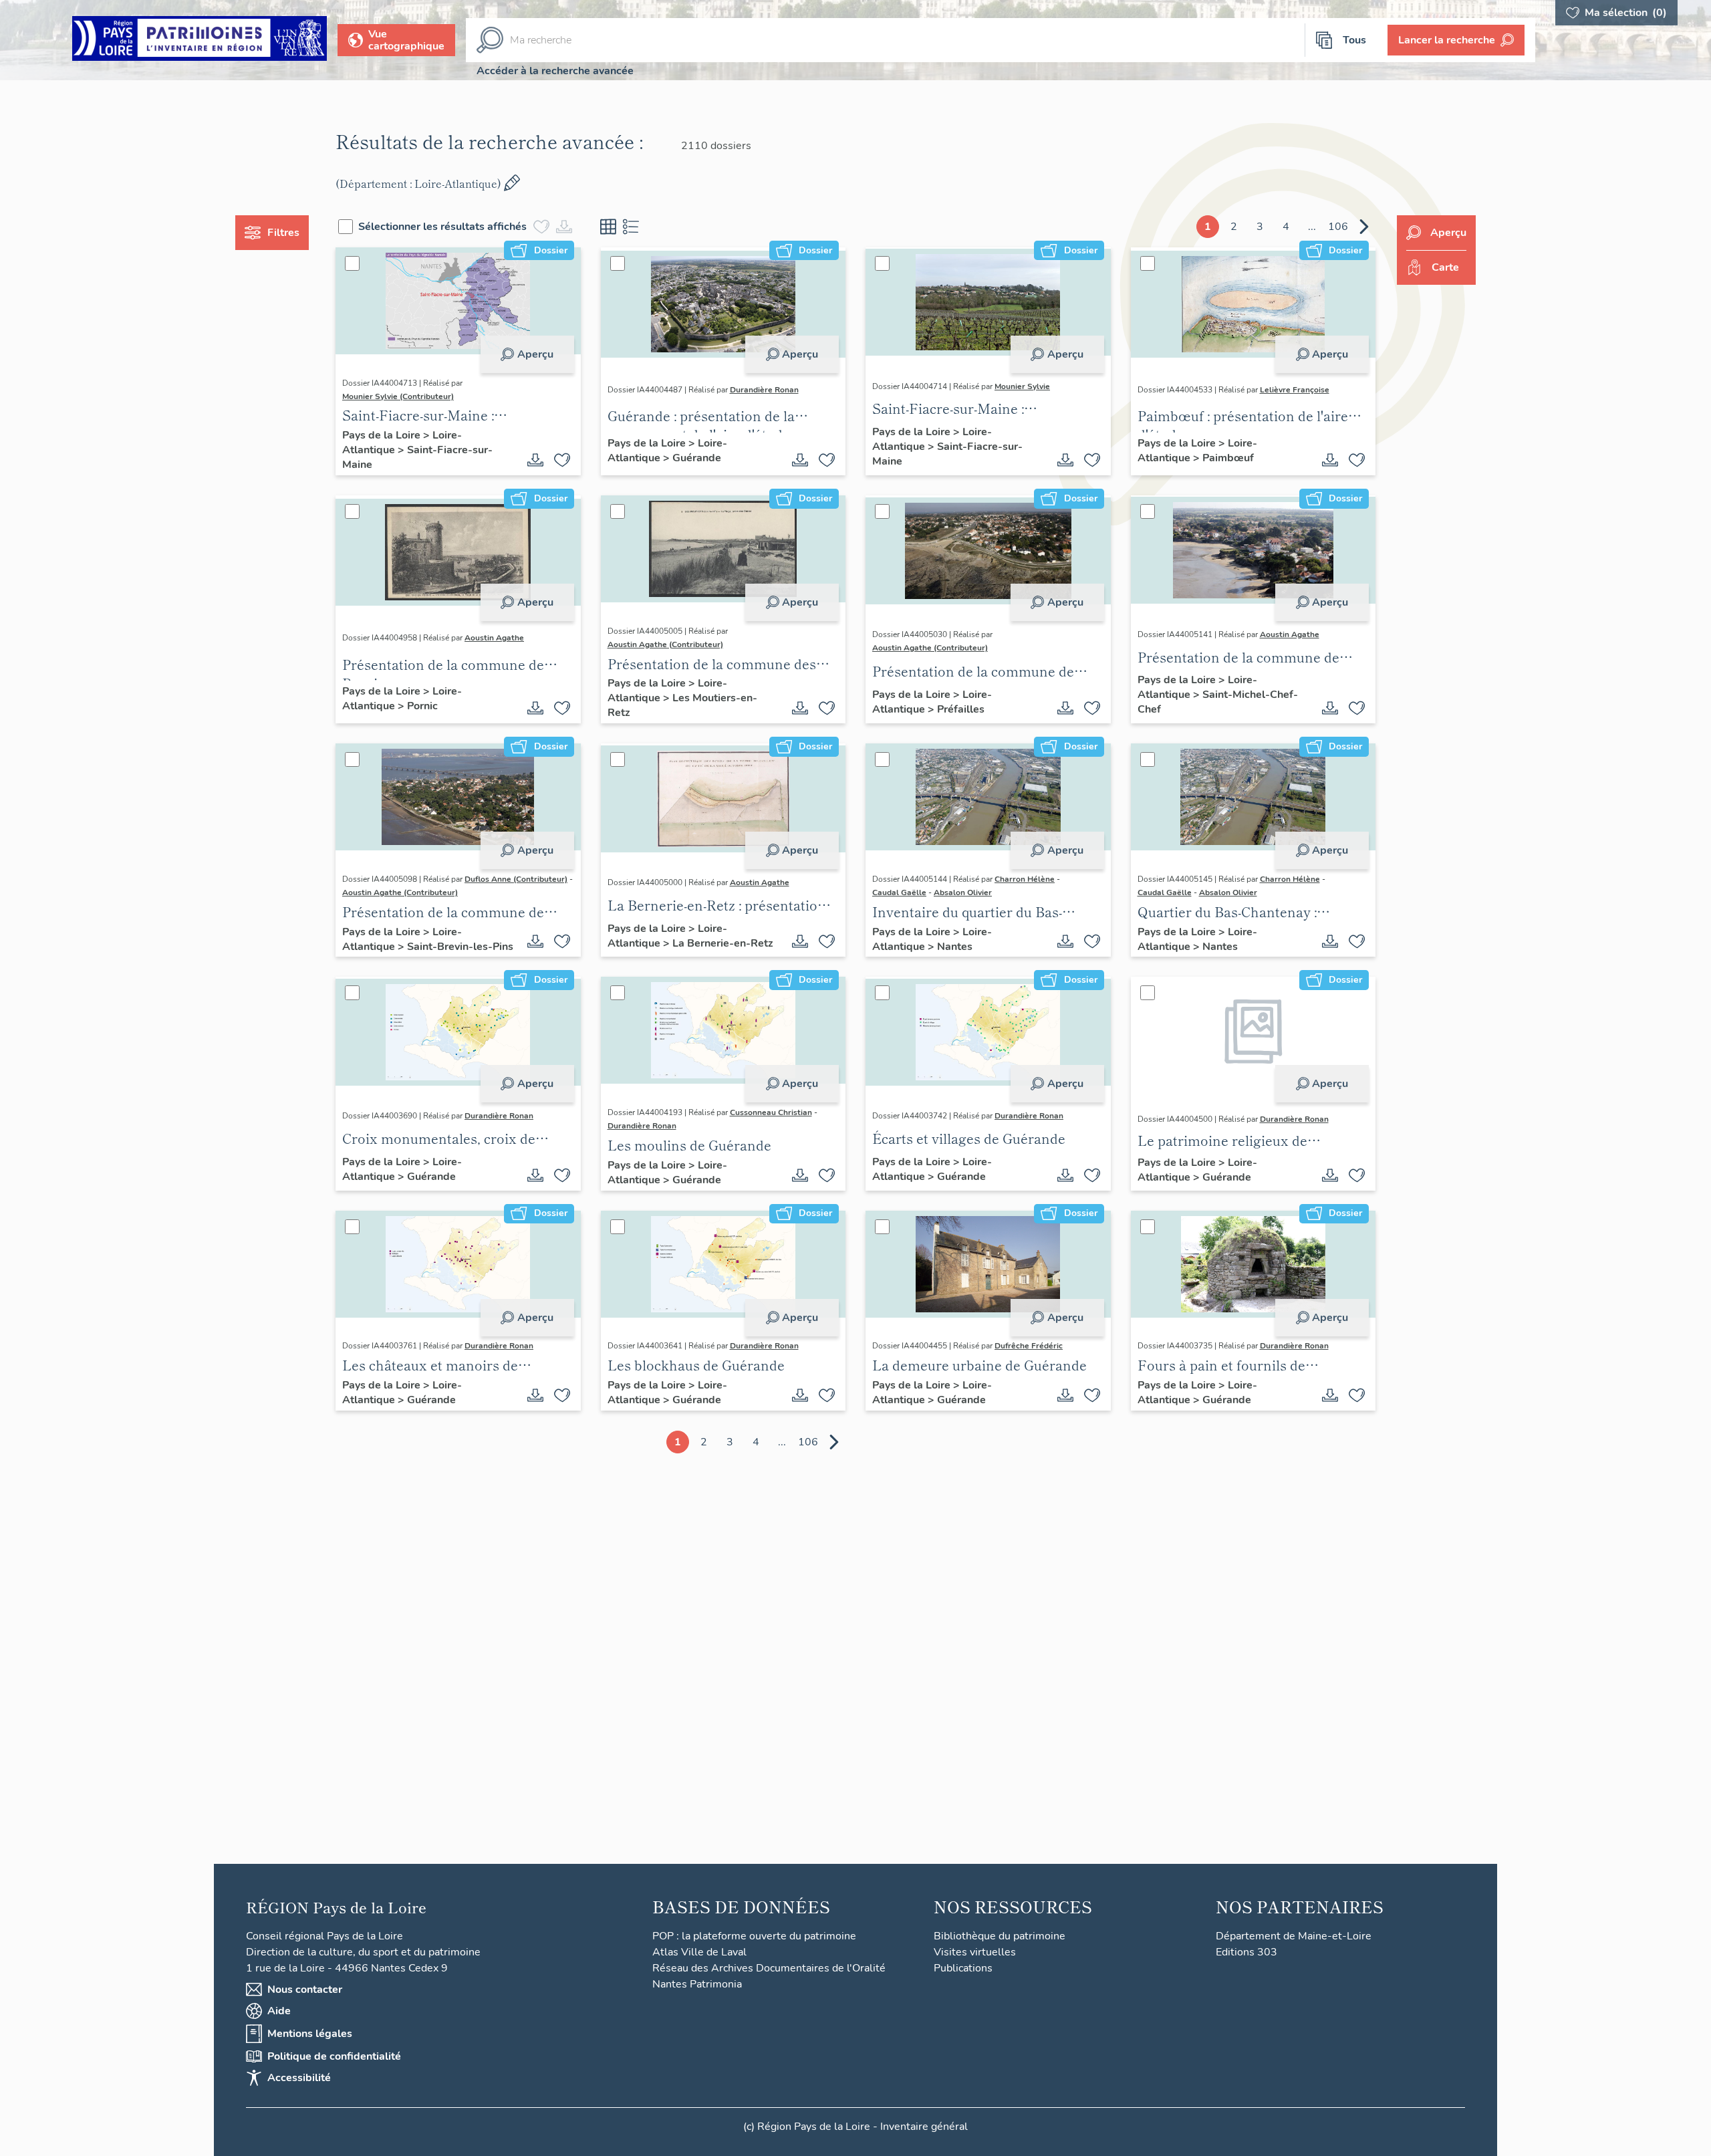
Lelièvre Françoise (1295, 390)
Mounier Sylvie (1022, 386)
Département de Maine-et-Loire (1294, 1936)
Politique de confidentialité (334, 2056)
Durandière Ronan (764, 390)
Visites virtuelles (975, 1952)
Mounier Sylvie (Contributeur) (398, 396)
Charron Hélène (1025, 879)
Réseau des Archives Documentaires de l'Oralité (769, 1968)
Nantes (955, 947)
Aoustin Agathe (494, 638)
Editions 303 (1246, 1952)
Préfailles (961, 709)
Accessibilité (299, 2078)
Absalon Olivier (963, 892)
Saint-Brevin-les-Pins (460, 947)
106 (1338, 227)
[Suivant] (1364, 227)
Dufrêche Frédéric (1029, 1346)
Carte (1445, 267)
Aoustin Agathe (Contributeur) (665, 644)
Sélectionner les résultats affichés (442, 227)
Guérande (697, 458)
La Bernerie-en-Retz (723, 943)
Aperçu (535, 354)
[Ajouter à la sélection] (562, 460)
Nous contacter (305, 1990)
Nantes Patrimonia (697, 1984)
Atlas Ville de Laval (699, 1952)
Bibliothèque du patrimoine (1000, 1936)
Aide (279, 2011)
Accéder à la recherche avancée (555, 71)
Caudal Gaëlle (899, 892)
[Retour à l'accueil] (200, 40)
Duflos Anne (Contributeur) (516, 879)
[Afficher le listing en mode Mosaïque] (608, 227)
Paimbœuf (1228, 458)
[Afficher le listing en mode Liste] (631, 227)
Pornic (422, 706)
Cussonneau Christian (771, 1112)
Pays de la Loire (383, 435)
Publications (963, 1968)
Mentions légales (310, 2034)
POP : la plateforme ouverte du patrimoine (754, 1936)
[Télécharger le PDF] (535, 460)
